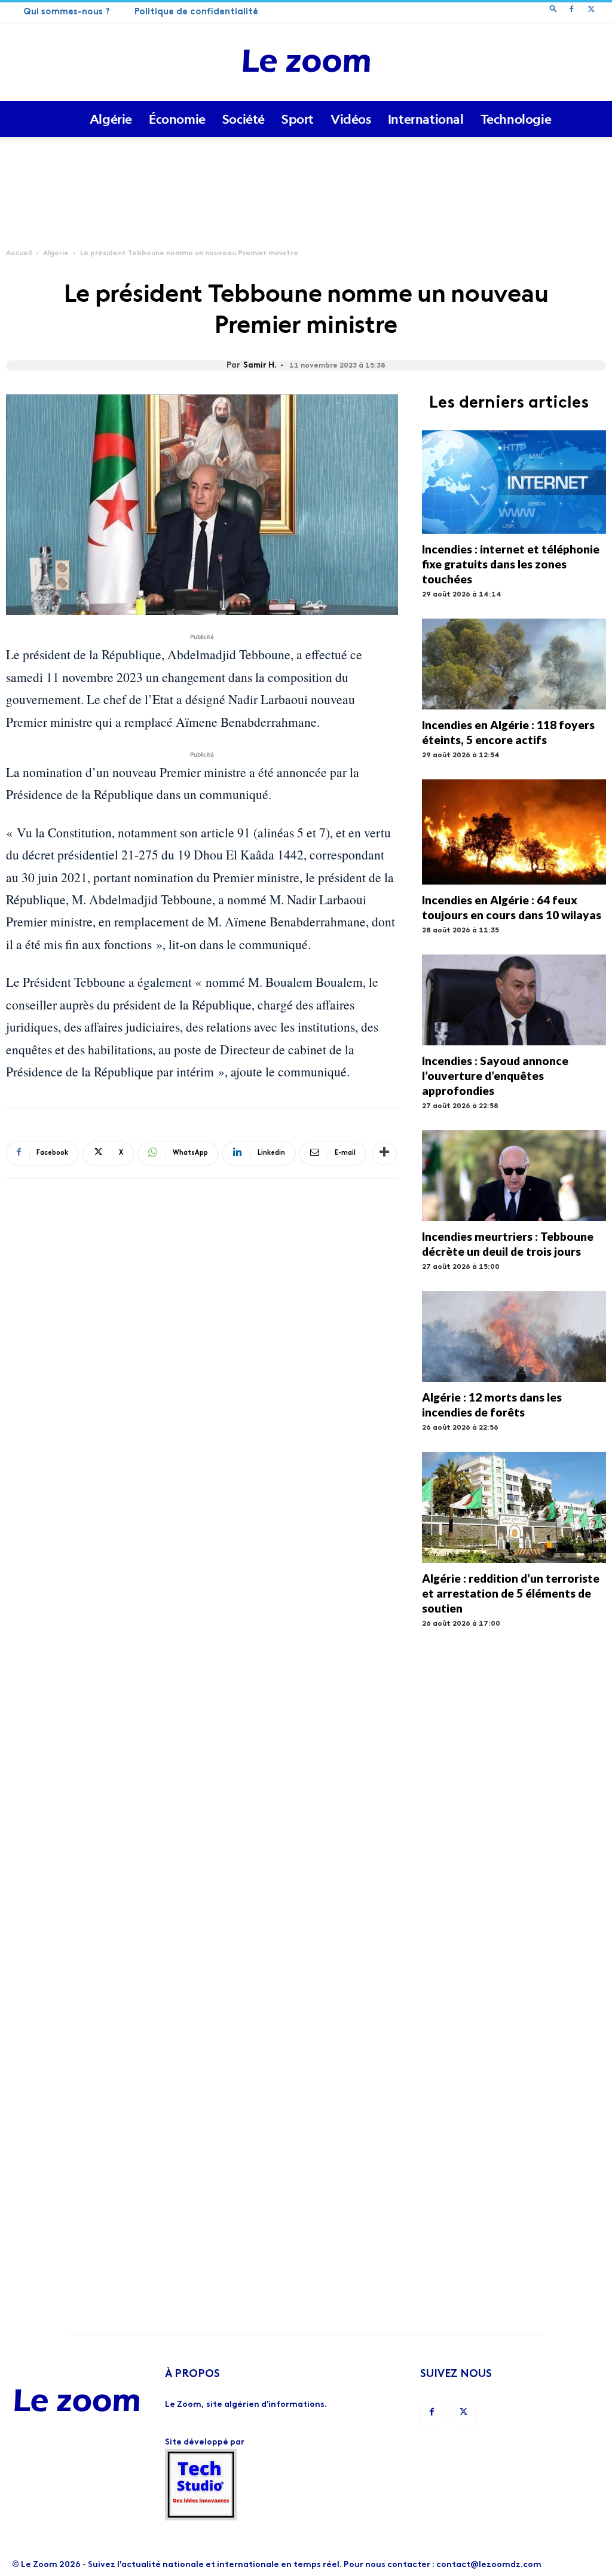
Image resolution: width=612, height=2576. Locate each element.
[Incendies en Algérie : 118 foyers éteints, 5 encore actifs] (514, 664)
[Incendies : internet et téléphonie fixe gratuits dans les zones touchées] (514, 482)
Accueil (19, 253)
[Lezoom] (306, 62)
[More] (384, 1154)
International (426, 119)
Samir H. (260, 365)
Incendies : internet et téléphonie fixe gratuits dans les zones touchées (511, 564)
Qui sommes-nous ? (67, 12)
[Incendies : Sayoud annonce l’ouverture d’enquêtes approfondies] (514, 1000)
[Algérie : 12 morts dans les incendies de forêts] (514, 1336)
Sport (298, 119)
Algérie (111, 119)
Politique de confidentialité (196, 12)
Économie (177, 119)
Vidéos (351, 119)
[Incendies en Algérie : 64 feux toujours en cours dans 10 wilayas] (514, 832)
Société (244, 119)
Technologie (516, 119)
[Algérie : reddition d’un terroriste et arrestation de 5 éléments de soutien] (514, 1507)
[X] (591, 11)
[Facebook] (571, 11)
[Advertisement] (306, 169)
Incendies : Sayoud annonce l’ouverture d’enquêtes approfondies (495, 1076)
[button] (553, 10)
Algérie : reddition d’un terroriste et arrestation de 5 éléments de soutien (511, 1593)
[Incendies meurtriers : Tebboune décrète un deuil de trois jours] (514, 1176)
